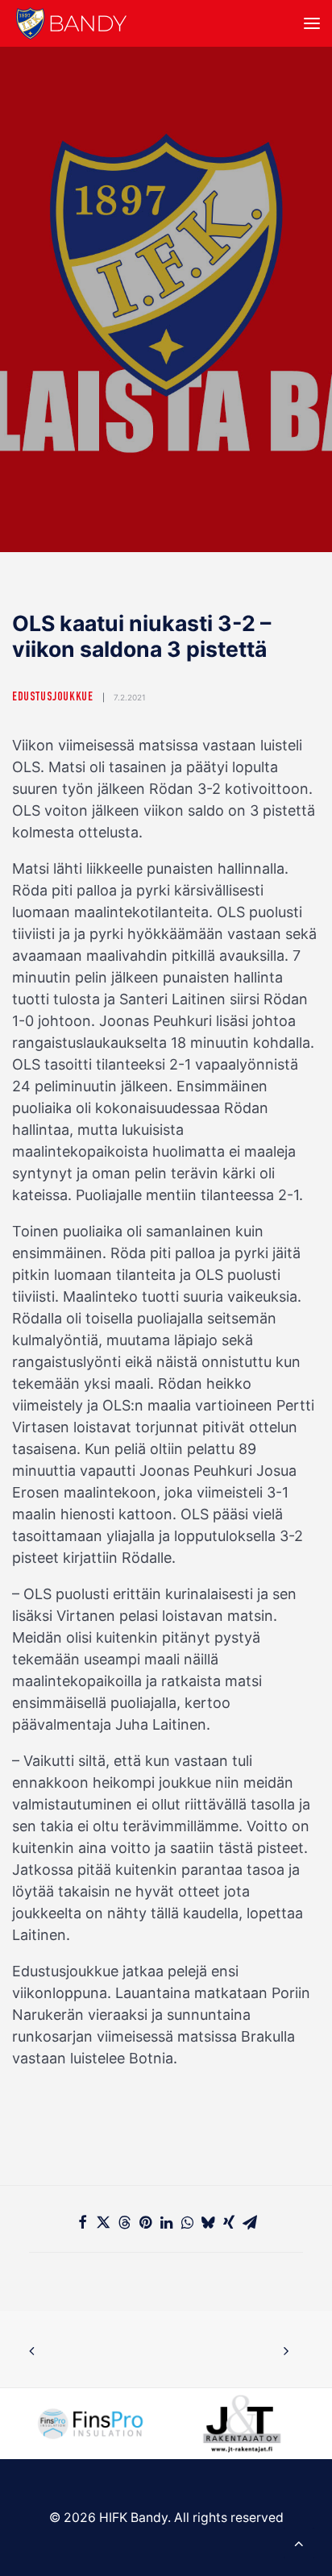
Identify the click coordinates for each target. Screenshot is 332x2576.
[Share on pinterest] (145, 2222)
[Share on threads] (124, 2222)
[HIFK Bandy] (71, 23)
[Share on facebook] (82, 2222)
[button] (312, 23)
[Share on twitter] (103, 2222)
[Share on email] (250, 2222)
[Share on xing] (229, 2222)
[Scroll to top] (299, 2542)
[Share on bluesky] (208, 2222)
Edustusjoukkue (52, 698)
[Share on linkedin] (166, 2222)
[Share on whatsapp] (187, 2222)
